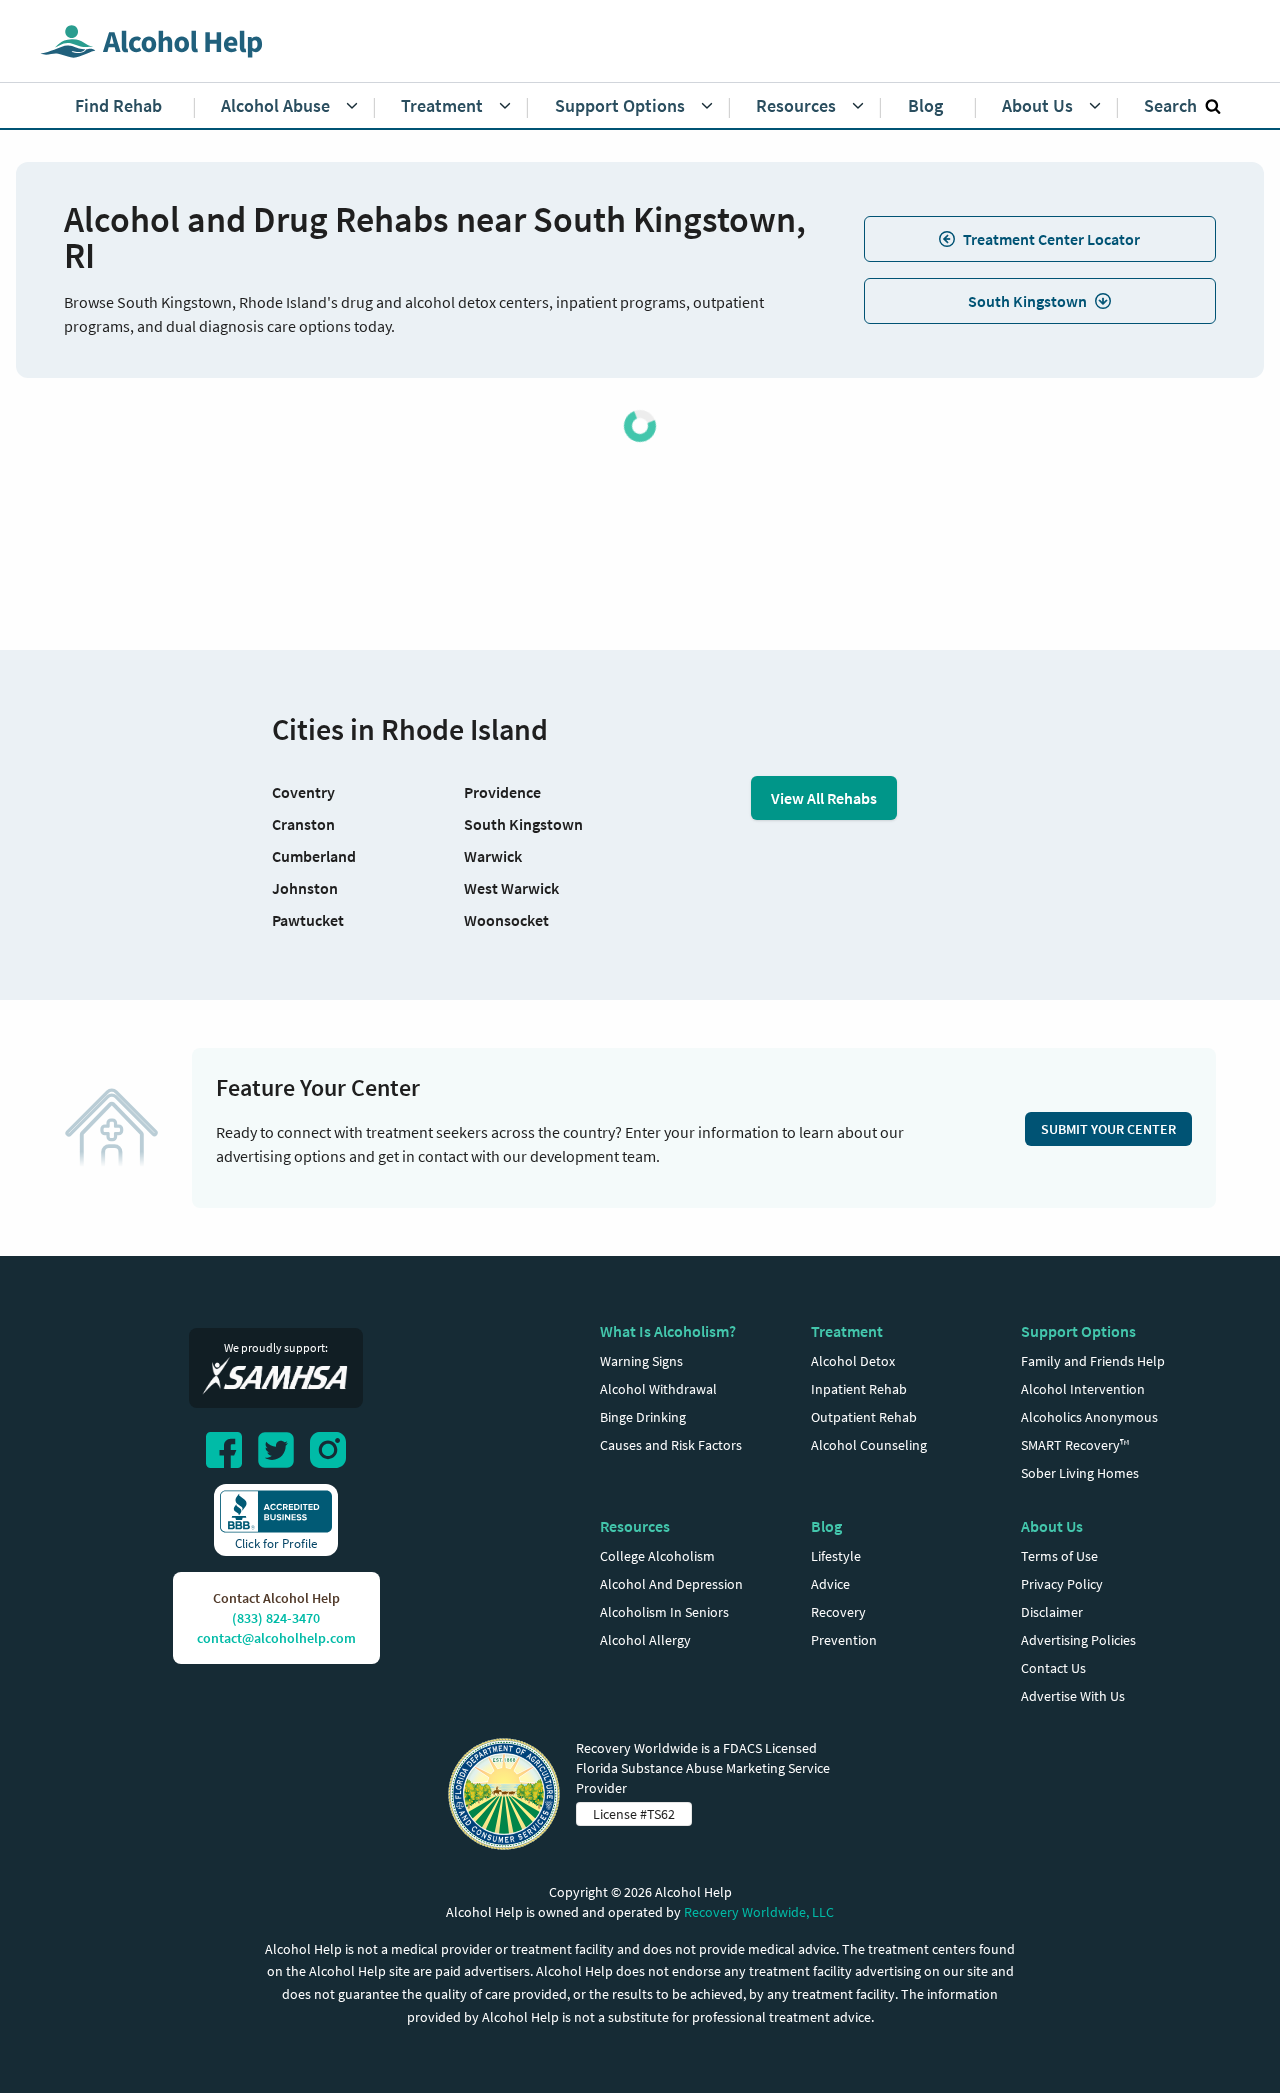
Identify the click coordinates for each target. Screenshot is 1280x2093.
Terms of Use (1059, 1556)
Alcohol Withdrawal (658, 1389)
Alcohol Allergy (645, 1640)
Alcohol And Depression (671, 1584)
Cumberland (314, 856)
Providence (502, 792)
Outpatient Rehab (864, 1417)
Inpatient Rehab (859, 1389)
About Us (1052, 1526)
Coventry (303, 792)
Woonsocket (506, 920)
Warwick (493, 856)
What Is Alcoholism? (668, 1331)
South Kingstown (1027, 301)
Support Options (1078, 1331)
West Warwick (511, 888)
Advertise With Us (1073, 1696)
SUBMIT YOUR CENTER (1108, 1129)
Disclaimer (1052, 1612)
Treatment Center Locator (1051, 239)
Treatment (847, 1331)
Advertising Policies (1078, 1640)
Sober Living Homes (1080, 1473)
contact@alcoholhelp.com (276, 1638)
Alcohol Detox (853, 1361)
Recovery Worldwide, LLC (759, 1912)
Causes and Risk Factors (671, 1445)
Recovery (838, 1612)
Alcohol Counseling (869, 1445)
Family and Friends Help (1093, 1361)
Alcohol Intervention (1083, 1389)
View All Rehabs (824, 798)
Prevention (844, 1640)
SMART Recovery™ (1075, 1445)
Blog (826, 1526)
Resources (635, 1526)
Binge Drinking (643, 1417)
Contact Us (1053, 1668)
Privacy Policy (1062, 1584)
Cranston (303, 824)
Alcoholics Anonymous (1089, 1417)
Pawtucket (308, 920)
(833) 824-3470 (276, 1618)
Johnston (305, 888)
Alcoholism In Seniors (664, 1612)
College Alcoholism (657, 1556)
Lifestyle (836, 1556)
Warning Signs (641, 1361)
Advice (830, 1584)
